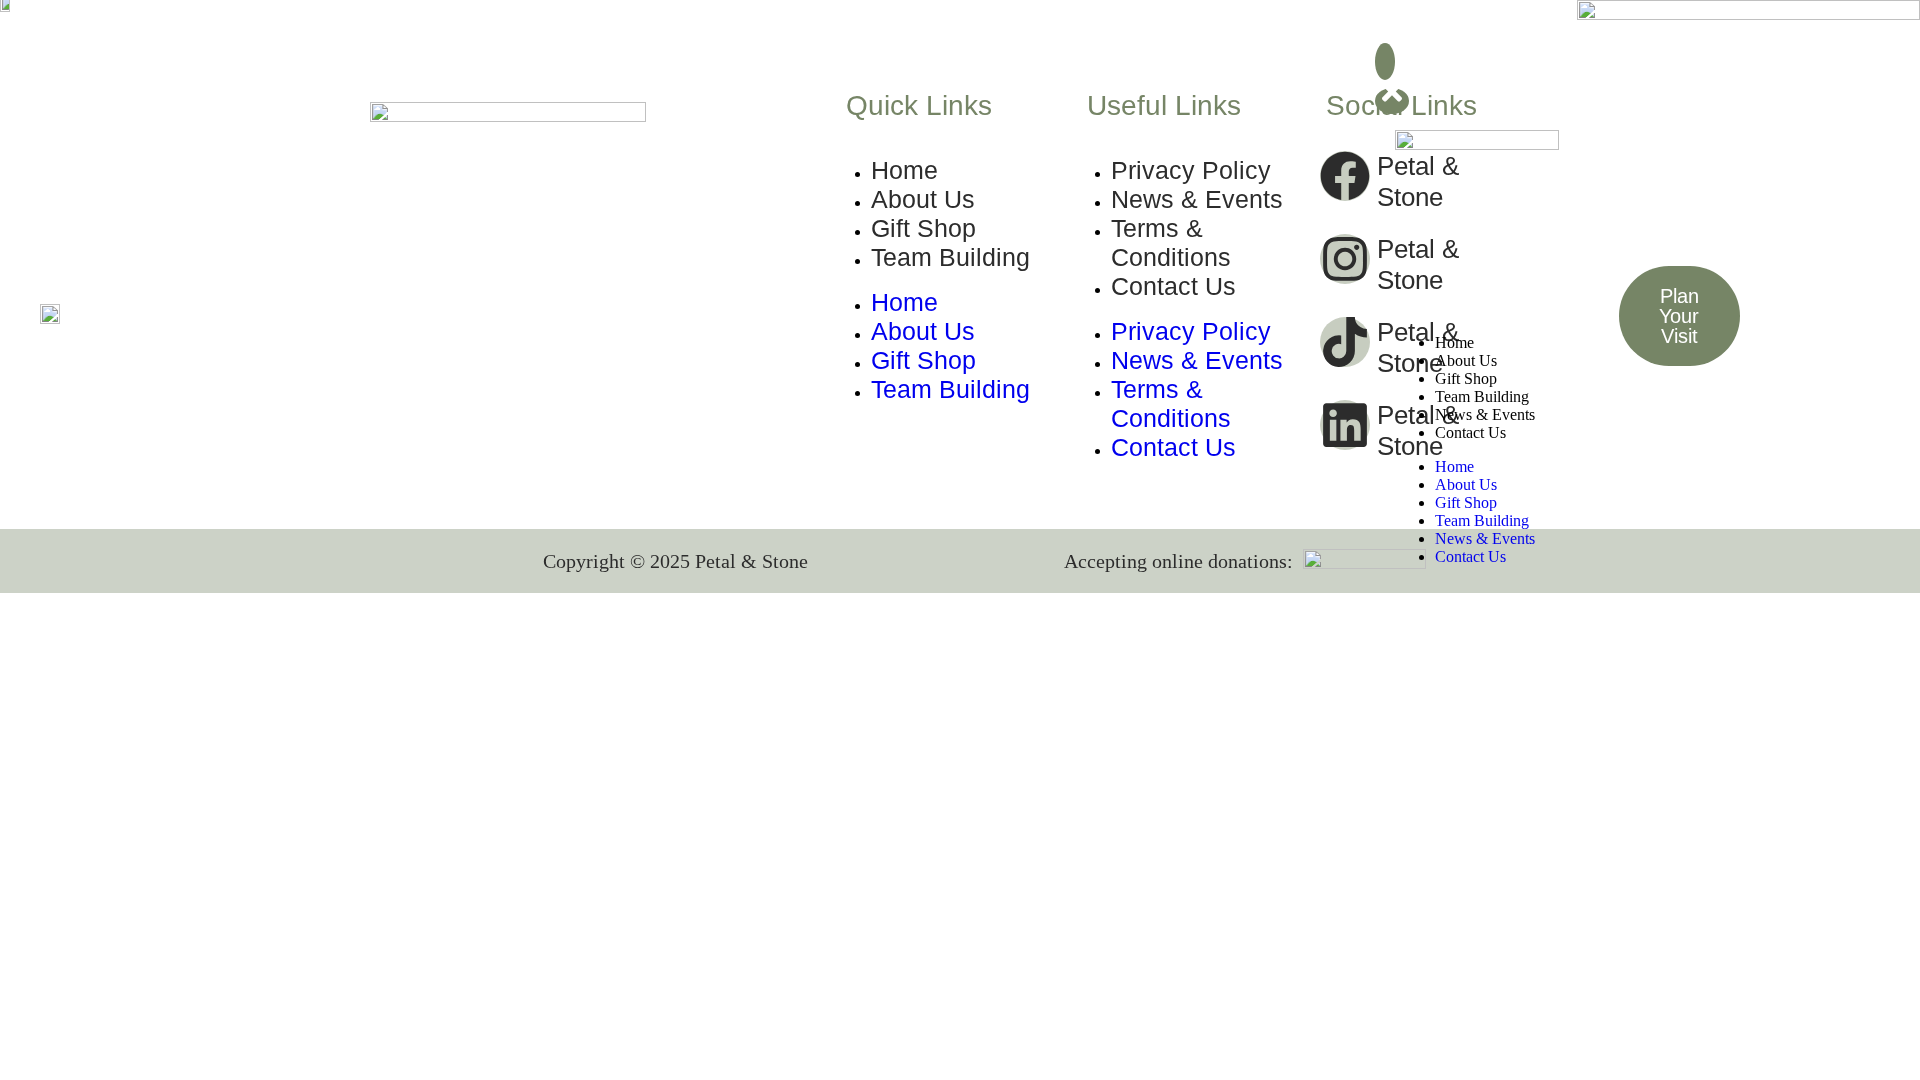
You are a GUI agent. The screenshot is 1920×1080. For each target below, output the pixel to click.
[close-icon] (1392, 101)
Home (1454, 342)
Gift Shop (1466, 378)
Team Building (1482, 396)
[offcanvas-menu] (1385, 61)
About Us (1466, 360)
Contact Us (1470, 432)
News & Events (1485, 414)
